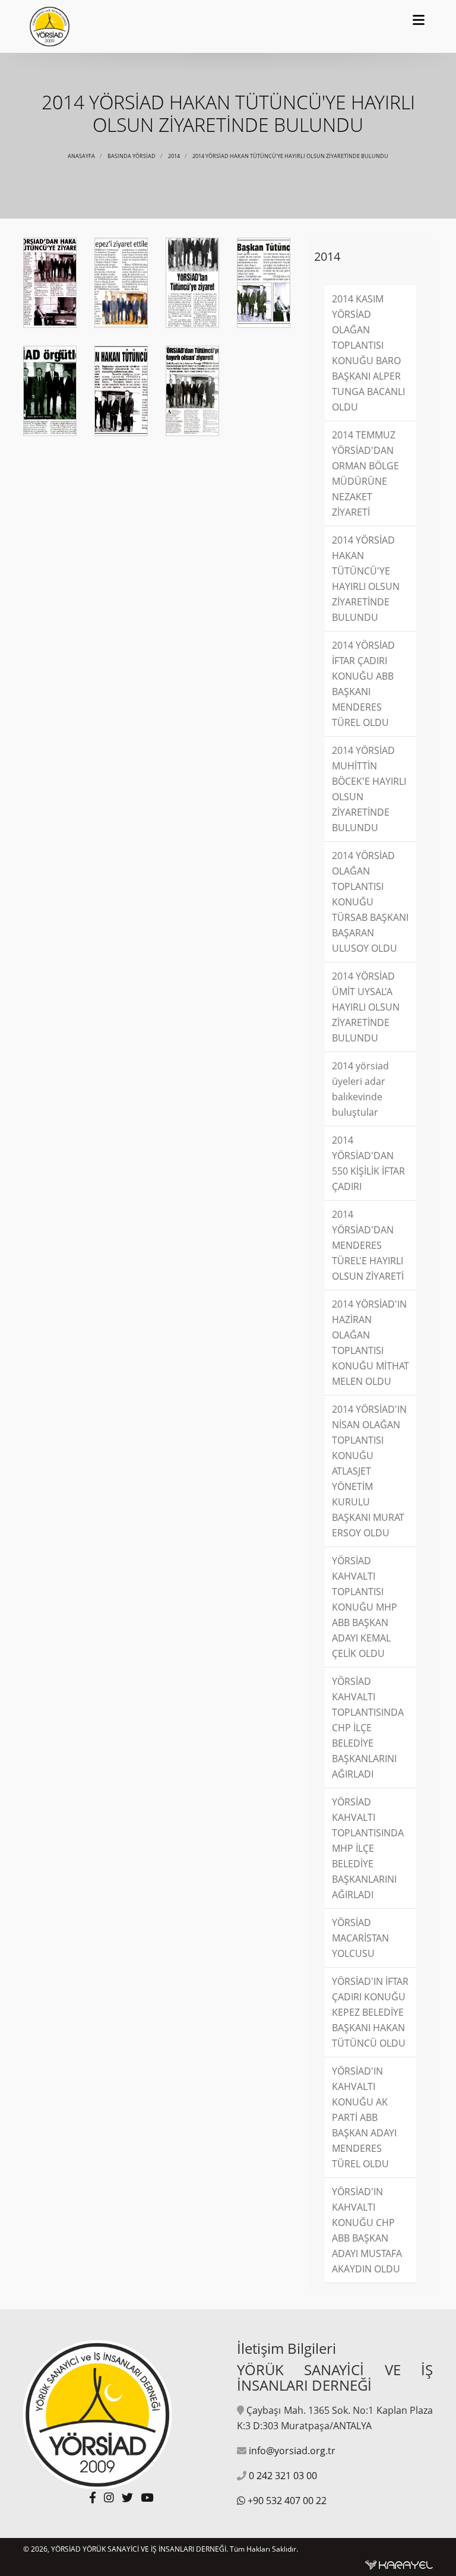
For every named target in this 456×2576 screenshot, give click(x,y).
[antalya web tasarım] (399, 2564)
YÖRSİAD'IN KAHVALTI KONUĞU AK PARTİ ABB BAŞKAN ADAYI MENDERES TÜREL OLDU (364, 2117)
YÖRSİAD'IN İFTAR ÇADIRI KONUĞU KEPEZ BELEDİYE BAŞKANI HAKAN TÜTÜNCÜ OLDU (370, 2012)
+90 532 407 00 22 (287, 2501)
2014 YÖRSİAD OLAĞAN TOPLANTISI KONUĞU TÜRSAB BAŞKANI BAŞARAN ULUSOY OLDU (370, 902)
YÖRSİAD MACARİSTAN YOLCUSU (360, 1938)
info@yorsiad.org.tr (292, 2451)
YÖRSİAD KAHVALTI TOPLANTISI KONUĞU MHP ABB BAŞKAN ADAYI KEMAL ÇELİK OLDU (365, 1607)
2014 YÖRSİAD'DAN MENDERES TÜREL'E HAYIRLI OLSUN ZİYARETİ (368, 1245)
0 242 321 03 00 (283, 2476)
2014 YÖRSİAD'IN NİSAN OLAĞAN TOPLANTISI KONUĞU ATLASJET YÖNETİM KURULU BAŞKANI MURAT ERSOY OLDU (369, 1471)
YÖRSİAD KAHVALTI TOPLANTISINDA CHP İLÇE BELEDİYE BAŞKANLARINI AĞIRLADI (368, 1728)
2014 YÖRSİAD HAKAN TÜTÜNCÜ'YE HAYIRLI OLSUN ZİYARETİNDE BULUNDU (290, 156)
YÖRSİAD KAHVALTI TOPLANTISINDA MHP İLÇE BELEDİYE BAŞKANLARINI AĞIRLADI (368, 1848)
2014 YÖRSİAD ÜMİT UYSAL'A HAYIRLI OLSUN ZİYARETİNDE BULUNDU (366, 1007)
